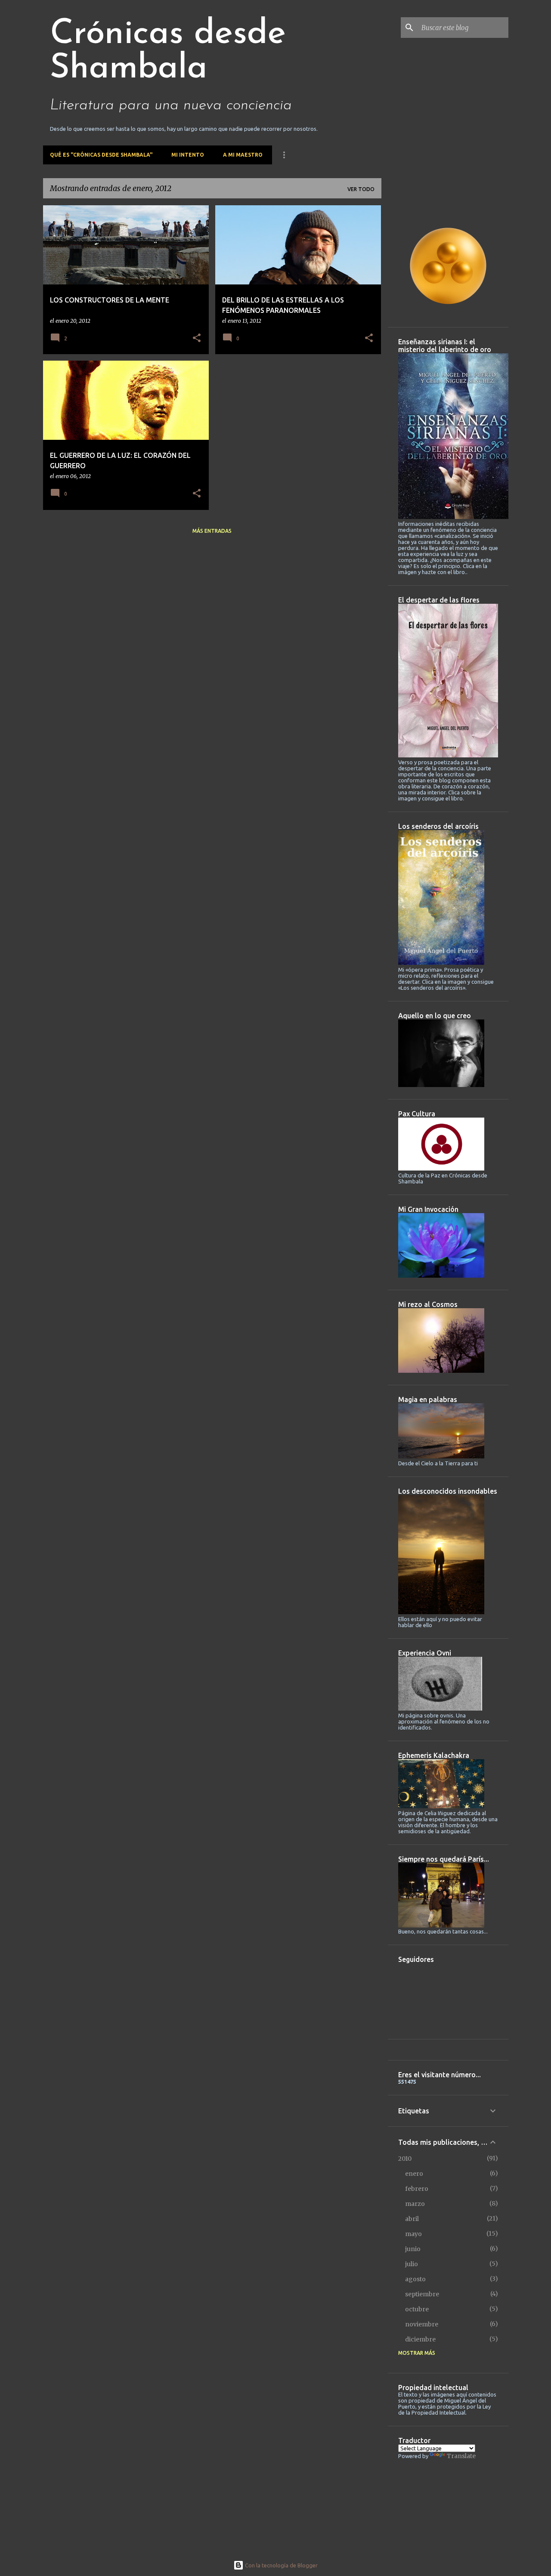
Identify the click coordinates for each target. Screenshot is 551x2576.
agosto (415, 2279)
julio (412, 2264)
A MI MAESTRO (243, 155)
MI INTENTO (188, 155)
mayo (413, 2234)
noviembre (422, 2324)
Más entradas (212, 531)
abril (412, 2219)
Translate (461, 2456)
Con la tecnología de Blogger (281, 2565)
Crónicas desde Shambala (168, 52)
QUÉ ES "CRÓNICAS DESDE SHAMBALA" (101, 155)
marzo (415, 2204)
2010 (405, 2159)
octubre (417, 2309)
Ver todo (361, 189)
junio (413, 2249)
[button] (197, 338)
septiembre (422, 2294)
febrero (417, 2189)
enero (414, 2174)
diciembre (420, 2339)
